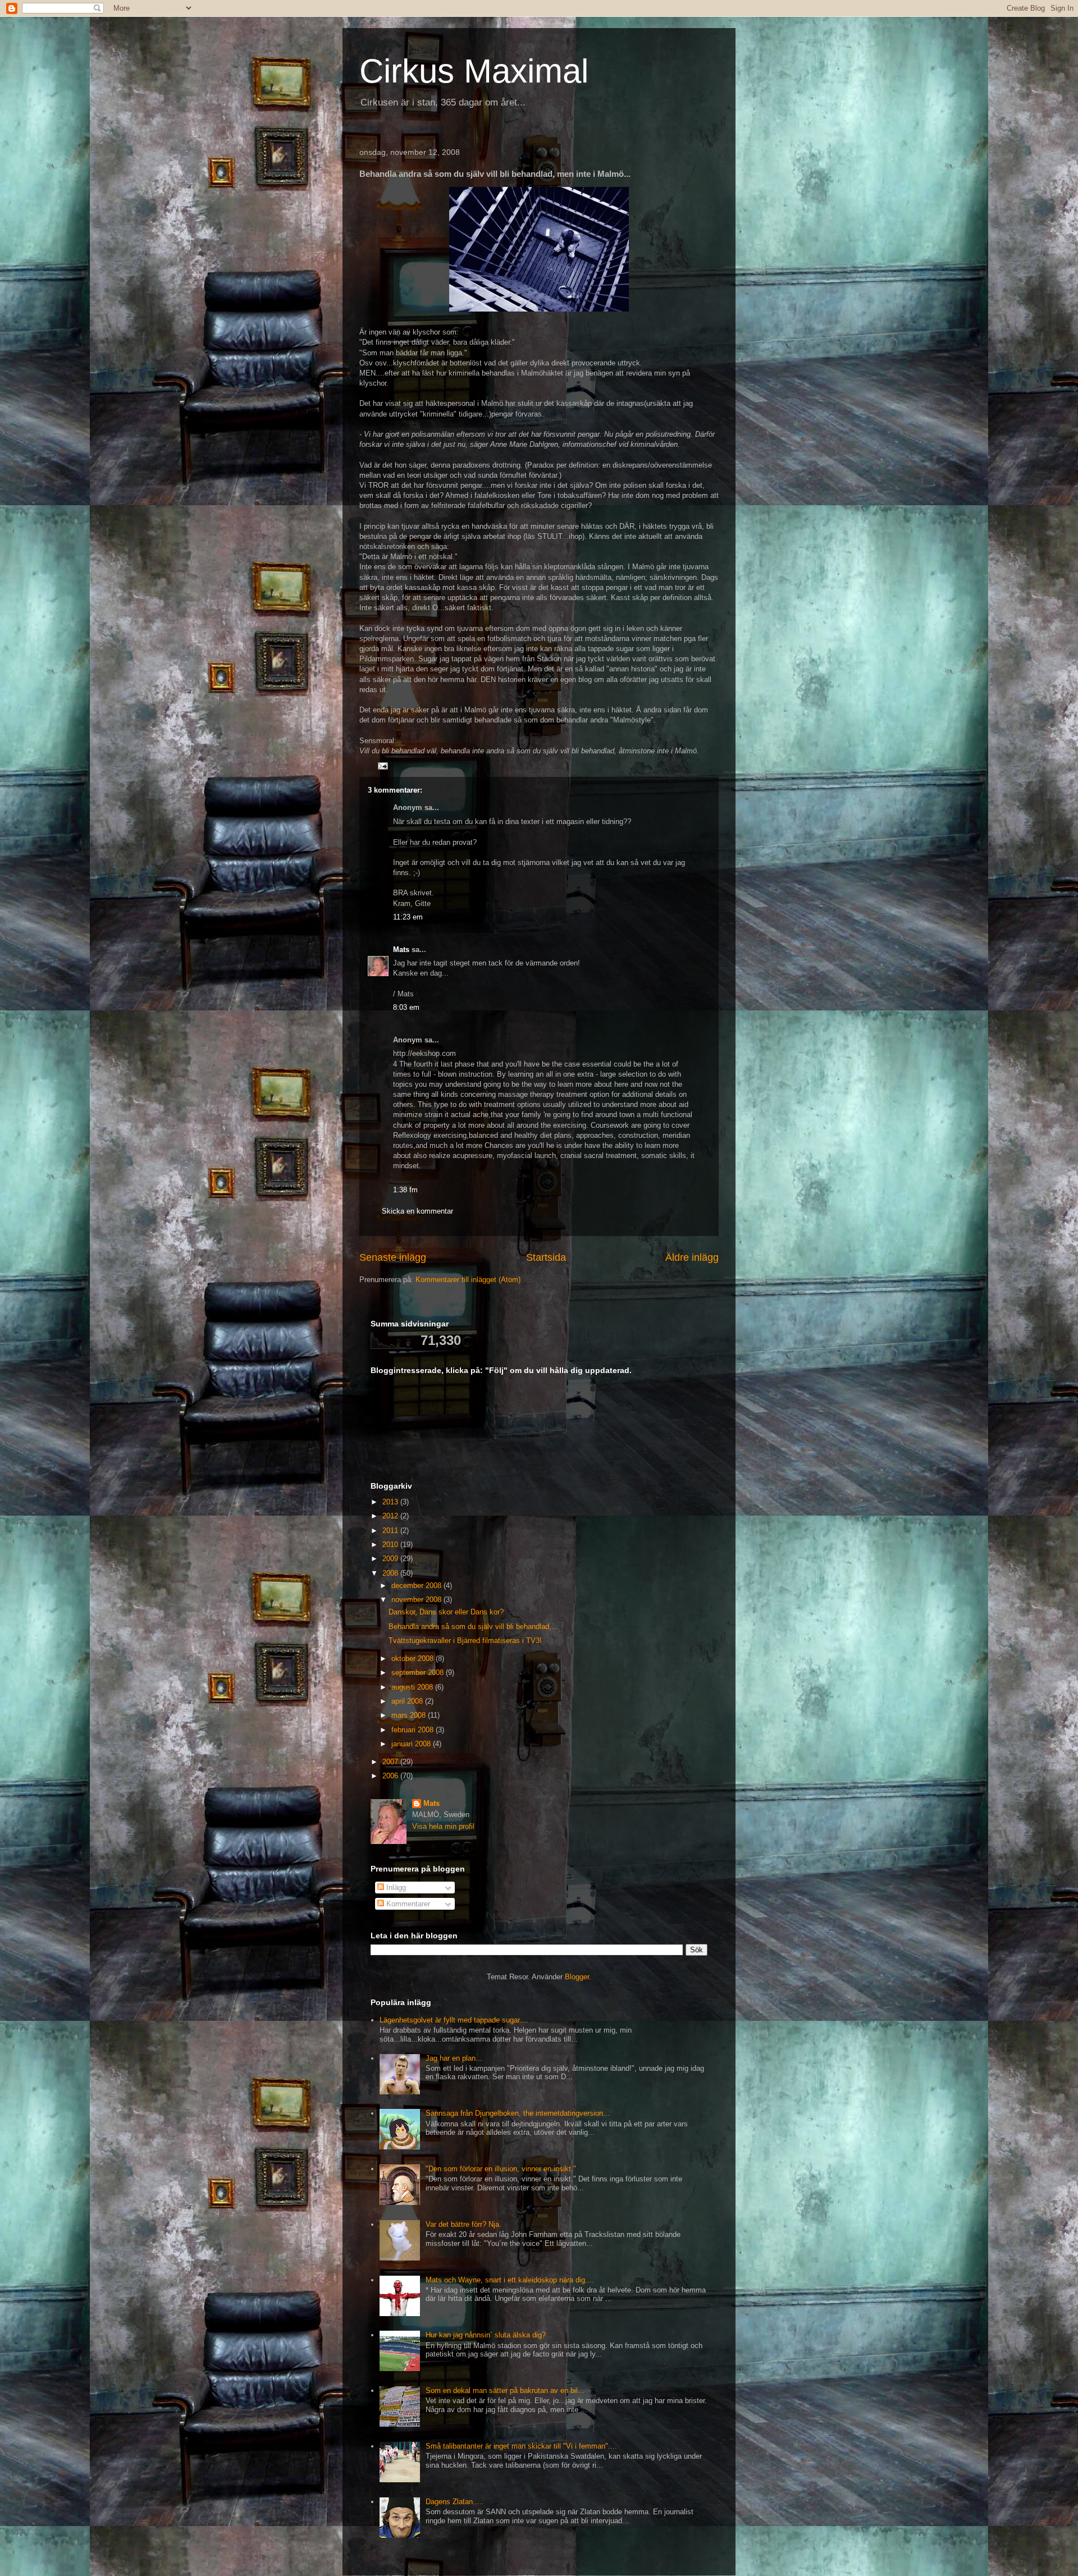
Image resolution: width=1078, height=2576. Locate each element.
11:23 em (408, 917)
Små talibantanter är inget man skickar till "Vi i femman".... (521, 2446)
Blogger (577, 1977)
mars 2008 (410, 1715)
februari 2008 (414, 1730)
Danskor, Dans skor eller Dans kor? (446, 1612)
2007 (391, 1762)
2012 (391, 1516)
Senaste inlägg (393, 1257)
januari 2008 (412, 1744)
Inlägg (395, 1888)
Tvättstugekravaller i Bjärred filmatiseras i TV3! (465, 1641)
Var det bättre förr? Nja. (463, 2224)
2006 (391, 1776)
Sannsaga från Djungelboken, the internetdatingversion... (518, 2113)
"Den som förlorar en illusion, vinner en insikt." (501, 2169)
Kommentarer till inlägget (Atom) (468, 1280)
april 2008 (408, 1701)
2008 (391, 1573)
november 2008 (417, 1600)
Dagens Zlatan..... (455, 2502)
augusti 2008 (413, 1687)
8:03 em (406, 1007)
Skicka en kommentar (417, 1211)
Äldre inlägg (692, 1257)
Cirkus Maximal (474, 71)
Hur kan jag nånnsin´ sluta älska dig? (486, 2335)
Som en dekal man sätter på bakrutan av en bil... (505, 2390)
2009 (391, 1559)
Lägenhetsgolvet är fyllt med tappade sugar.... (454, 2020)
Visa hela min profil (443, 1826)
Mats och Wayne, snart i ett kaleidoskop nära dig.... (510, 2280)
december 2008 (417, 1586)
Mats (401, 950)
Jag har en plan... (454, 2058)
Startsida (546, 1257)
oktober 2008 (414, 1658)
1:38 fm (405, 1190)
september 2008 (419, 1673)
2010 (391, 1545)
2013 (391, 1502)
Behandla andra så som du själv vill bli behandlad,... (473, 1626)
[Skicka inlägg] (382, 765)
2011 (391, 1530)
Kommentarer (407, 1904)
